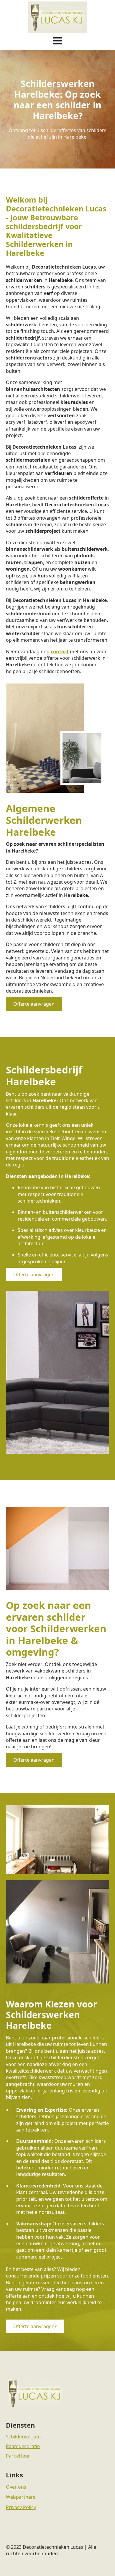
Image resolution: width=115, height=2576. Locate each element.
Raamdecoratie (23, 2446)
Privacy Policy (21, 2507)
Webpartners (21, 2497)
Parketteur (18, 2456)
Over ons (16, 2487)
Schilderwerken (23, 2437)
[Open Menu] (57, 41)
